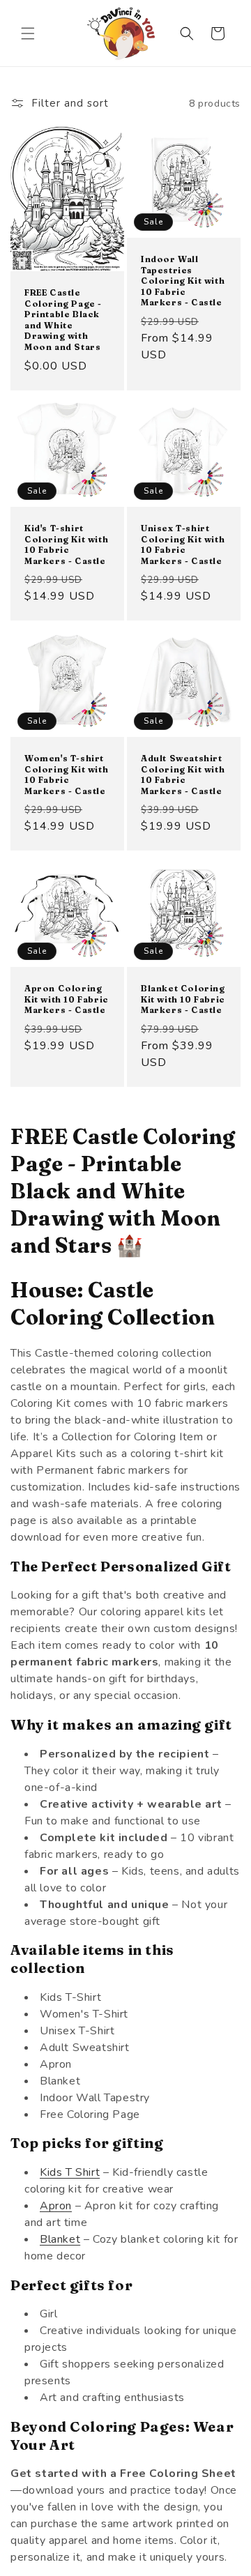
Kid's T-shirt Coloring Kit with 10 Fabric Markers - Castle (66, 544)
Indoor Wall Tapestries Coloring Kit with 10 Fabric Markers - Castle (183, 281)
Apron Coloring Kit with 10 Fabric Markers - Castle (67, 999)
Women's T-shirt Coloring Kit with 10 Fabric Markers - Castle (66, 775)
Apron (56, 2206)
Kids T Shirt (70, 2172)
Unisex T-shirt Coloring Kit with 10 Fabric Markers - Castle (183, 544)
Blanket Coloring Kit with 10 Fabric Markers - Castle (183, 999)
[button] (28, 33)
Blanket (60, 2239)
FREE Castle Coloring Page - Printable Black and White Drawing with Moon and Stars (63, 320)
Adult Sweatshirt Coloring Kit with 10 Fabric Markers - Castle (183, 775)
